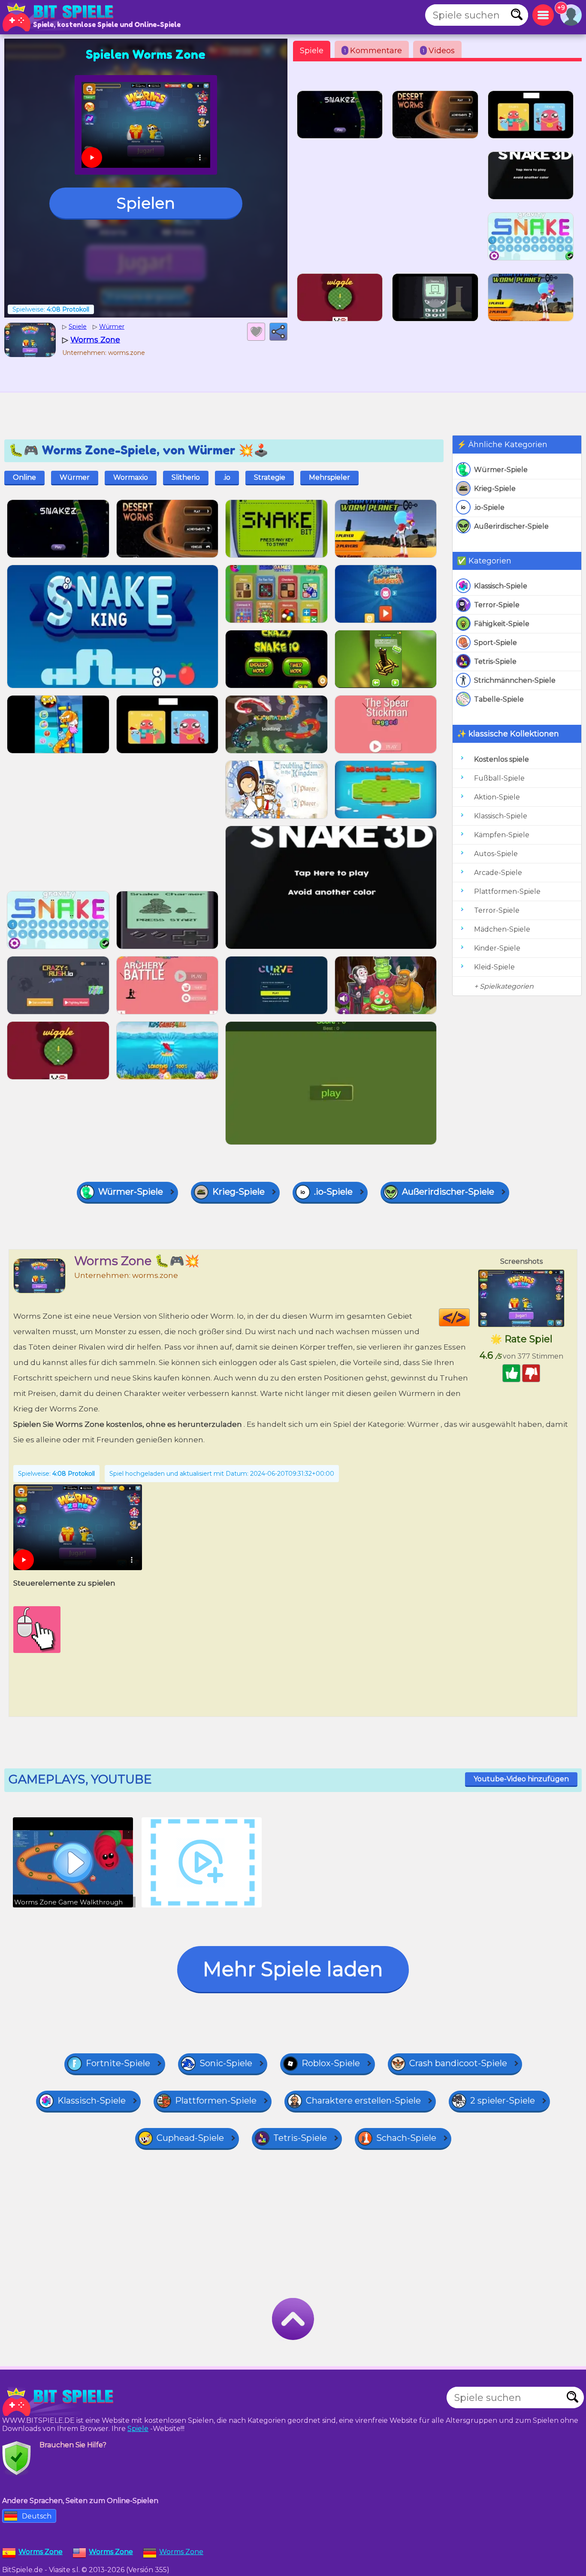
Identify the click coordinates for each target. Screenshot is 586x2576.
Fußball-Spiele (499, 778)
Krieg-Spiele (495, 489)
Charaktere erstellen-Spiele (363, 2101)
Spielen (146, 203)
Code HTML (470, 1317)
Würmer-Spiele (501, 470)
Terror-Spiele (497, 605)
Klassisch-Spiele (501, 586)
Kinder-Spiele (497, 948)
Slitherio (186, 477)
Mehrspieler (329, 477)
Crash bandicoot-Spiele (458, 2063)
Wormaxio (131, 477)
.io (227, 477)
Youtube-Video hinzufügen (521, 1779)
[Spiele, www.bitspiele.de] (60, 17)
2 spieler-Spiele (503, 2101)
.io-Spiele (489, 507)
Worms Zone (181, 2552)
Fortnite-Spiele (118, 2063)
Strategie (270, 477)
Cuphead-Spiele (190, 2138)
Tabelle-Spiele (499, 699)
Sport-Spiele (495, 643)
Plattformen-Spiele (507, 891)
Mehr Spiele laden (293, 1969)
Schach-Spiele (406, 2138)
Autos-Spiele (496, 854)
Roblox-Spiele (331, 2063)
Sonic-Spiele (226, 2063)
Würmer (75, 477)
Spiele (312, 51)
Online (24, 477)
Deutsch (37, 2516)
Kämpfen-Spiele (502, 835)
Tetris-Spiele (495, 661)
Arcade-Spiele (498, 873)
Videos (439, 51)
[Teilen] (278, 332)
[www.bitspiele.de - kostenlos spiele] (60, 2402)
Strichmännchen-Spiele (515, 680)
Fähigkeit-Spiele (502, 624)
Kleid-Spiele (494, 967)
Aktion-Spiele (497, 797)
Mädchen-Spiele (502, 929)
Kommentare (373, 51)
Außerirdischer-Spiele (511, 526)
